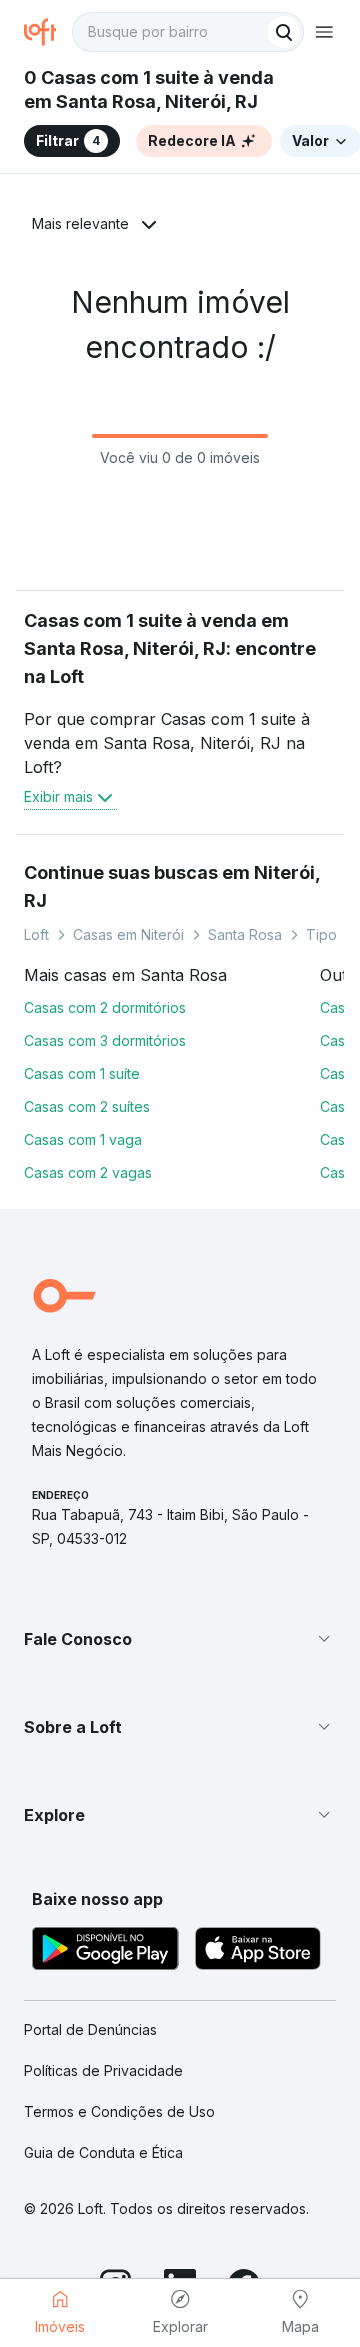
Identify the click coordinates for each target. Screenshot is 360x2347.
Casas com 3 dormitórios (105, 1040)
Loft (36, 934)
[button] (180, 1639)
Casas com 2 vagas (88, 1172)
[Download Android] (105, 1951)
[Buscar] (284, 32)
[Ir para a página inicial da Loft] (48, 32)
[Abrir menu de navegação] (324, 32)
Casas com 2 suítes (87, 1106)
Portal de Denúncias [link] (90, 2029)
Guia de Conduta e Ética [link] (103, 2152)
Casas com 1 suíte (82, 1073)
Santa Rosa (245, 934)
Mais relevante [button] (80, 223)
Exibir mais (58, 796)
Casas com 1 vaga (83, 1139)
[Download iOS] (258, 1951)
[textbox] (188, 32)
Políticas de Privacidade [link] (103, 2070)
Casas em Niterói (128, 934)
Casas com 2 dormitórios (105, 1007)
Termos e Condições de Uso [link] (119, 2111)
